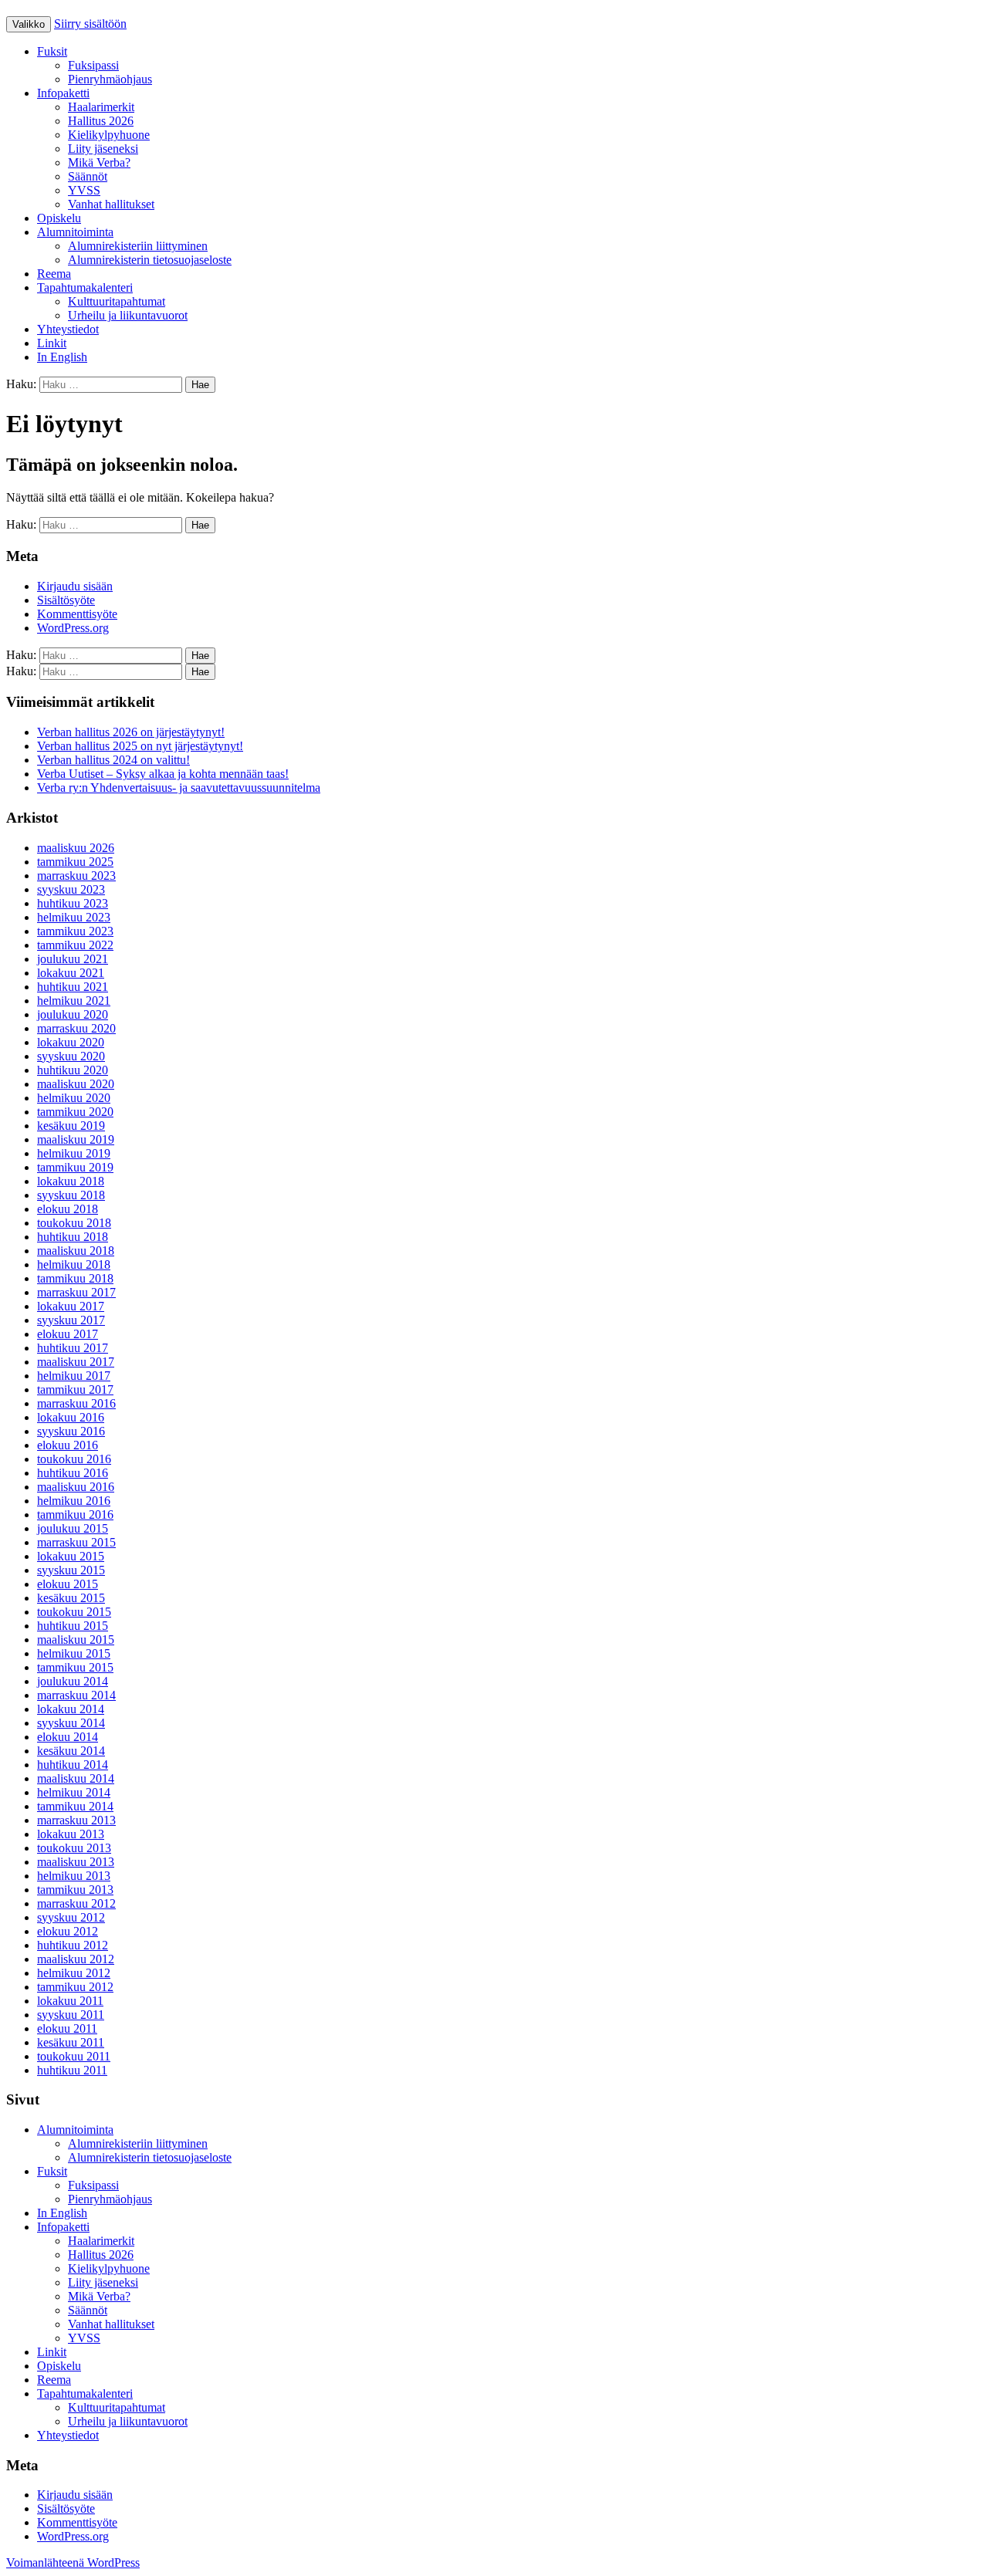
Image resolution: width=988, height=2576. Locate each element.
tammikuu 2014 (75, 1806)
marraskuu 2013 (76, 1820)
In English (62, 357)
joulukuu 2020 (73, 1014)
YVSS (84, 190)
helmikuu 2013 (74, 1876)
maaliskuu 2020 (76, 1084)
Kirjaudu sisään (75, 586)
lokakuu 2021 (71, 973)
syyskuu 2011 (71, 2015)
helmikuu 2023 (74, 917)
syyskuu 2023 (71, 889)
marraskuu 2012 (76, 1903)
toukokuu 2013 (74, 1848)
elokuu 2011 (67, 2028)
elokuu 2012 (68, 1931)
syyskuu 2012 (71, 1917)
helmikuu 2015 (74, 1653)
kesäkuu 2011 (71, 2042)
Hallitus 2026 (101, 121)
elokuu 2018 (68, 1209)
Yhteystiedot (68, 329)
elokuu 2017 (68, 1334)
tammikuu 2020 (75, 1112)
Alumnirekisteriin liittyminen (138, 246)
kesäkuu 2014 (71, 1751)
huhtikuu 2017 (73, 1348)
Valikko (29, 24)
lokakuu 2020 (71, 1042)
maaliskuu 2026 (76, 848)
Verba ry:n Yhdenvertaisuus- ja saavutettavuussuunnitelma (179, 788)
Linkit (52, 343)
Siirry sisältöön (90, 24)
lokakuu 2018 (71, 1181)
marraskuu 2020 (76, 1028)
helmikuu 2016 (74, 1501)
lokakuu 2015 (71, 1556)
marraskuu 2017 (76, 1292)
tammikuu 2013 (75, 1890)
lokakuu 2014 (71, 1709)
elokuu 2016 (68, 1445)
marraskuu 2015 (76, 1542)
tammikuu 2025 (75, 862)
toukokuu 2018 (74, 1223)
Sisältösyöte (66, 600)
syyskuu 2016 (71, 1431)
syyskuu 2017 (71, 1320)
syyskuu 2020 (71, 1056)
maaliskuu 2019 (76, 1139)
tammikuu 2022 (75, 945)
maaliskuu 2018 (76, 1251)
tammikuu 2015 (75, 1667)
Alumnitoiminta (75, 232)
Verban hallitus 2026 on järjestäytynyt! (131, 732)
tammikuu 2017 (75, 1389)
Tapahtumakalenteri (85, 287)
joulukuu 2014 (73, 1681)
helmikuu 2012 (74, 1973)
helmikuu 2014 (74, 1792)
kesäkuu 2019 (71, 1126)
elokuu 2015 (68, 1584)
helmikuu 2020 (74, 1098)
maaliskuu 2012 (76, 1959)
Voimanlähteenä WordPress (73, 2562)
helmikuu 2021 (74, 1001)
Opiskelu (59, 218)
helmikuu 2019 (74, 1153)
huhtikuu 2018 (73, 1237)
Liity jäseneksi (103, 149)
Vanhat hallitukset (111, 204)
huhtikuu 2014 (73, 1765)
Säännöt (88, 176)
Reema (54, 274)
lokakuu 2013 (71, 1834)
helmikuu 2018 (74, 1264)
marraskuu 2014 (76, 1695)
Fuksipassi (93, 65)
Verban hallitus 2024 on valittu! (113, 760)
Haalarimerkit (101, 107)
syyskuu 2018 (71, 1195)
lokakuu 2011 (70, 2001)
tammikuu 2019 (75, 1167)
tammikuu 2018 (75, 1278)
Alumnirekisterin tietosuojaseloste (150, 260)
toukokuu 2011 (74, 2056)
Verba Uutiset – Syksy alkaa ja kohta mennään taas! (163, 774)
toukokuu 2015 (74, 1612)
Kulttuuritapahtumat (117, 301)
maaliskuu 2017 (76, 1362)
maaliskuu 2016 (76, 1487)
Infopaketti (63, 93)
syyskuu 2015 (71, 1570)
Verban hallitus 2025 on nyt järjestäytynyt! (140, 746)
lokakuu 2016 (71, 1417)
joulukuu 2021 (73, 959)
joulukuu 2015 (73, 1528)
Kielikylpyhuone (109, 135)
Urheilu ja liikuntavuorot (128, 315)
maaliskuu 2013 (76, 1862)
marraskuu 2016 (76, 1403)
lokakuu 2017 (71, 1306)
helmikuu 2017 (74, 1376)
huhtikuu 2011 (72, 2070)
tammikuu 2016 (75, 1514)
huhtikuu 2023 (73, 903)
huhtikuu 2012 (73, 1945)
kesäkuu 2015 (71, 1598)
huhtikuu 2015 (73, 1626)
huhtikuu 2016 (73, 1473)
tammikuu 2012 (75, 1987)
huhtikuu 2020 (73, 1070)
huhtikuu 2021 (73, 987)
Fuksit (52, 51)
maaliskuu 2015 (76, 1640)
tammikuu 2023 (75, 931)
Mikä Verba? (99, 162)
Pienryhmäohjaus (110, 79)
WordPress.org (73, 628)
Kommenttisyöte (77, 614)
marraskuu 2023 (76, 876)
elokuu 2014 (68, 1737)
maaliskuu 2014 (76, 1778)
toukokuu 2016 (74, 1459)
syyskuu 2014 (71, 1723)
